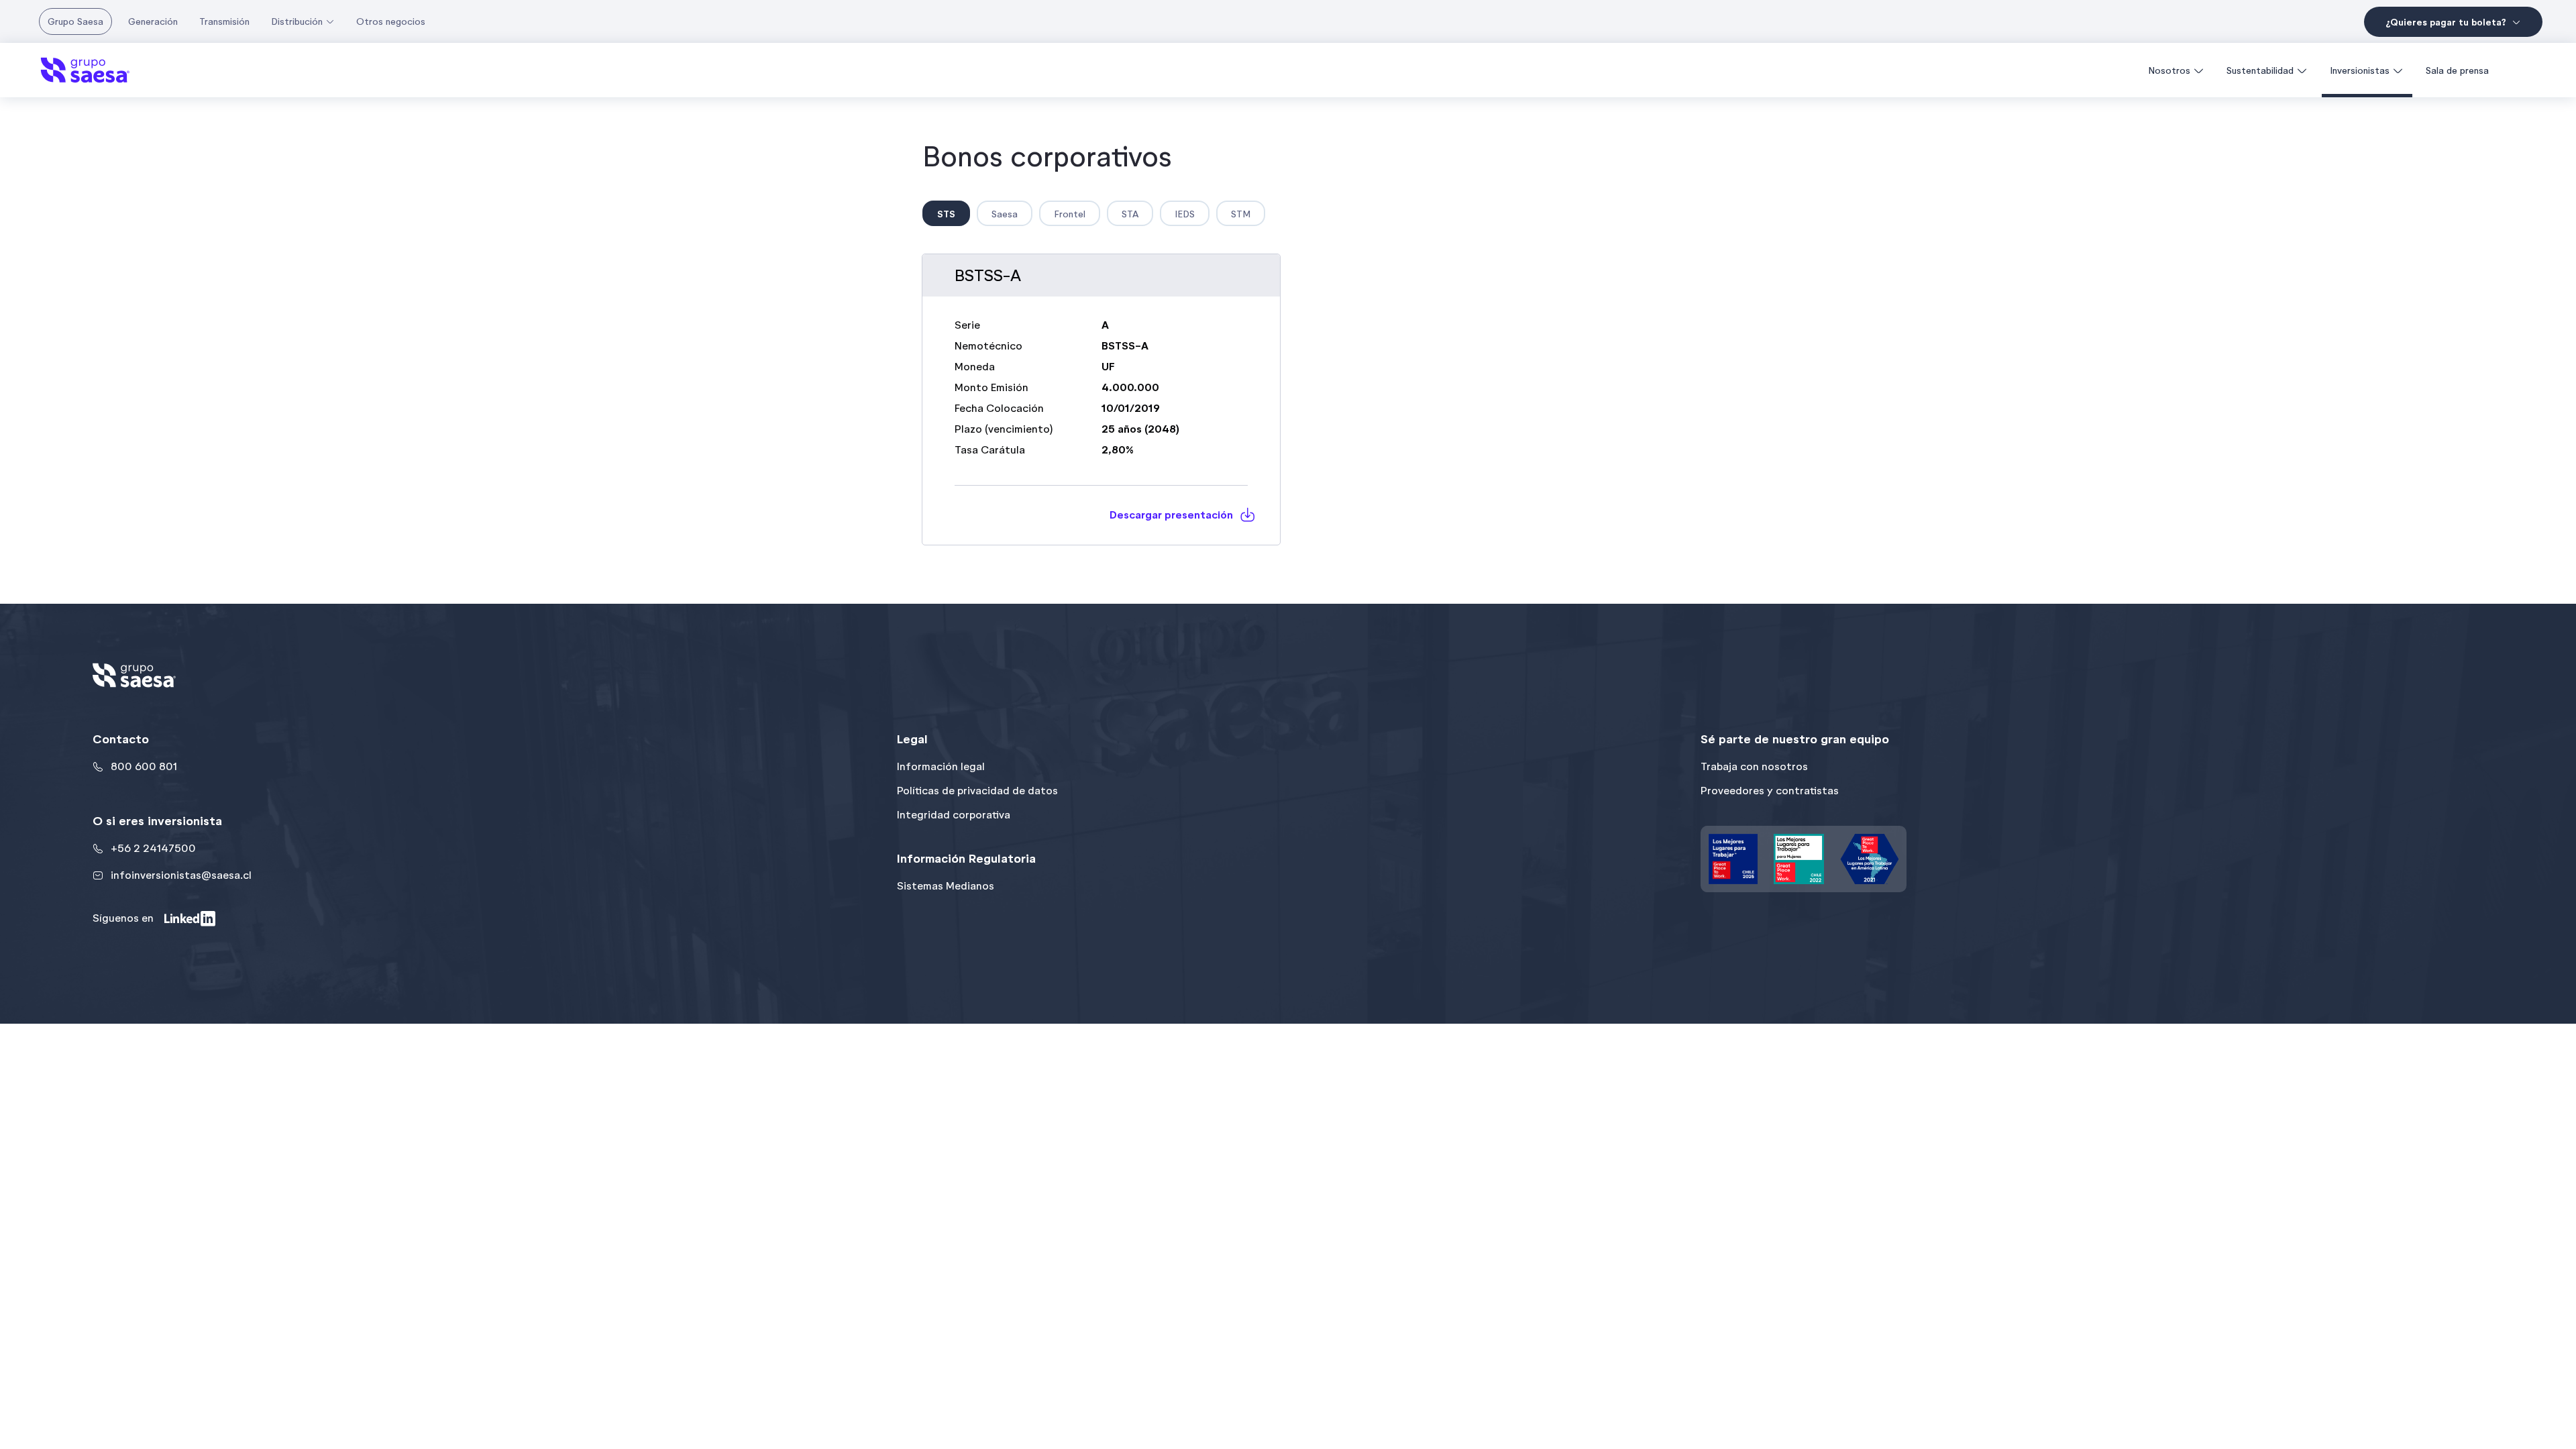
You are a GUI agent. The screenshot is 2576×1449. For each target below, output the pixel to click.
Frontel (1070, 214)
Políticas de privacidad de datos (977, 791)
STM (1241, 214)
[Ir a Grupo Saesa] (85, 70)
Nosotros (2169, 70)
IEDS (1185, 214)
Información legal (941, 766)
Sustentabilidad (2260, 70)
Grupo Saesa (75, 21)
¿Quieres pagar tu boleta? (2446, 22)
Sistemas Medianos (946, 886)
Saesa (1005, 214)
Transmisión (224, 21)
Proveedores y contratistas (1770, 791)
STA (1130, 214)
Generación (153, 21)
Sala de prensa (2457, 70)
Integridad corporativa (954, 815)
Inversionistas (2360, 70)
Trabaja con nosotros (1754, 766)
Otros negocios (391, 21)
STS (946, 214)
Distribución (297, 21)
